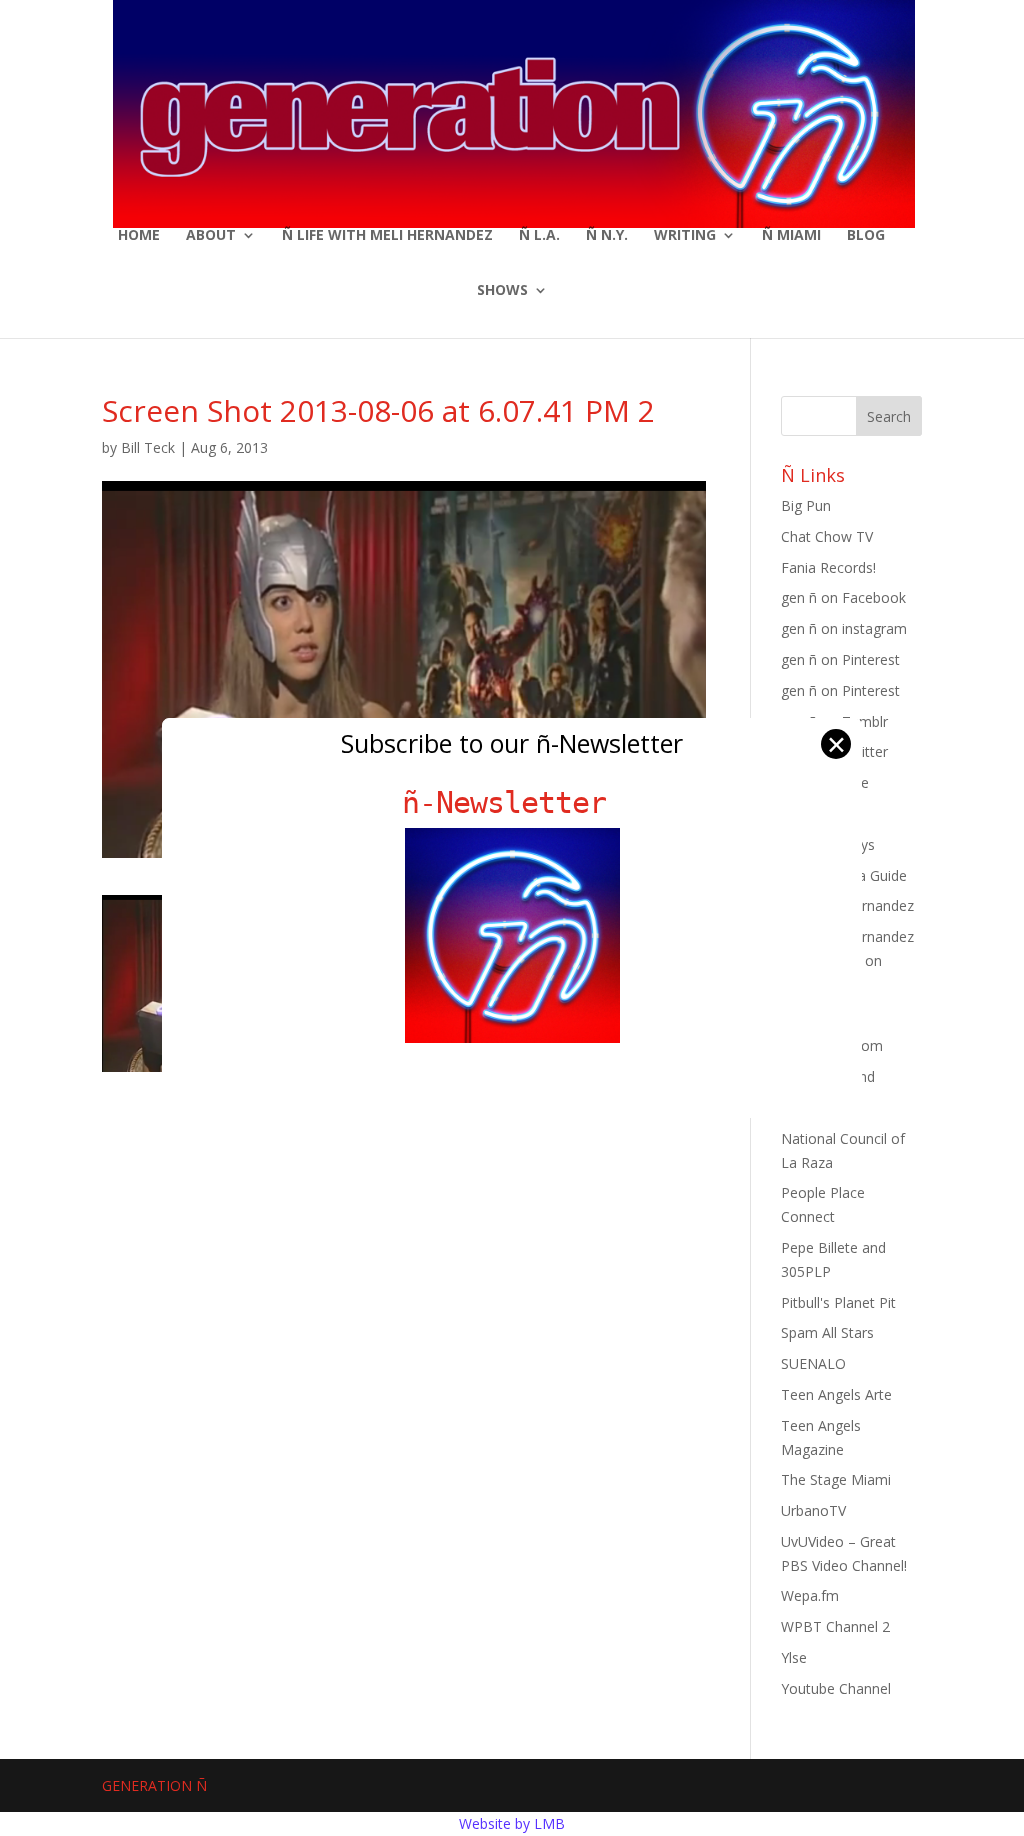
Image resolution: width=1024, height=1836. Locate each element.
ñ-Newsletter (512, 802)
